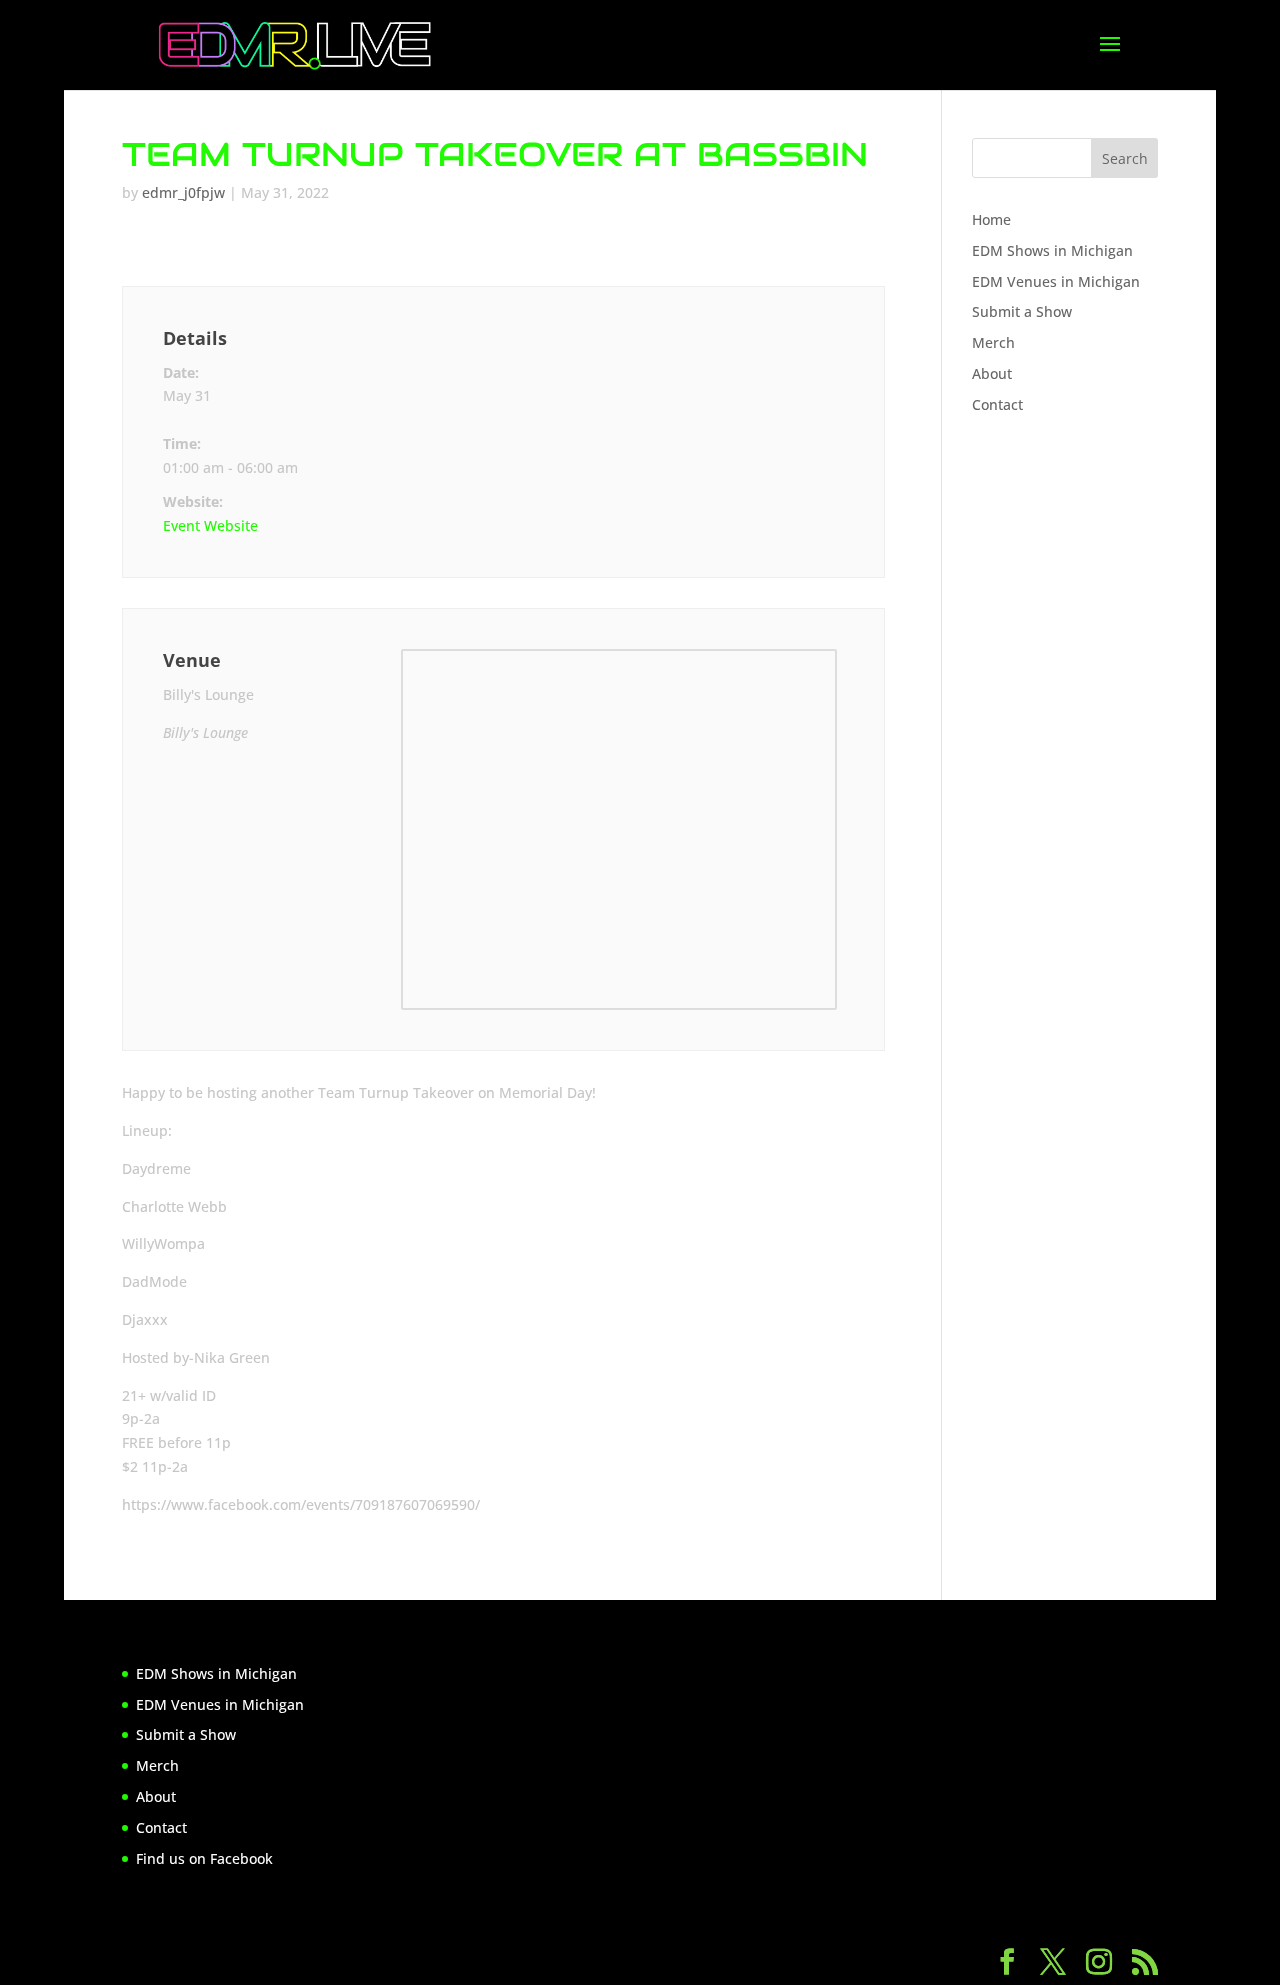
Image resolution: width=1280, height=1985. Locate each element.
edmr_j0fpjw (183, 192)
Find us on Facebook (204, 1858)
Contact (997, 404)
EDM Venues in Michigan (1056, 281)
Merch (993, 342)
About (992, 373)
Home (991, 219)
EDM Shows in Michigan (1052, 250)
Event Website (210, 525)
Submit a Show (1022, 311)
